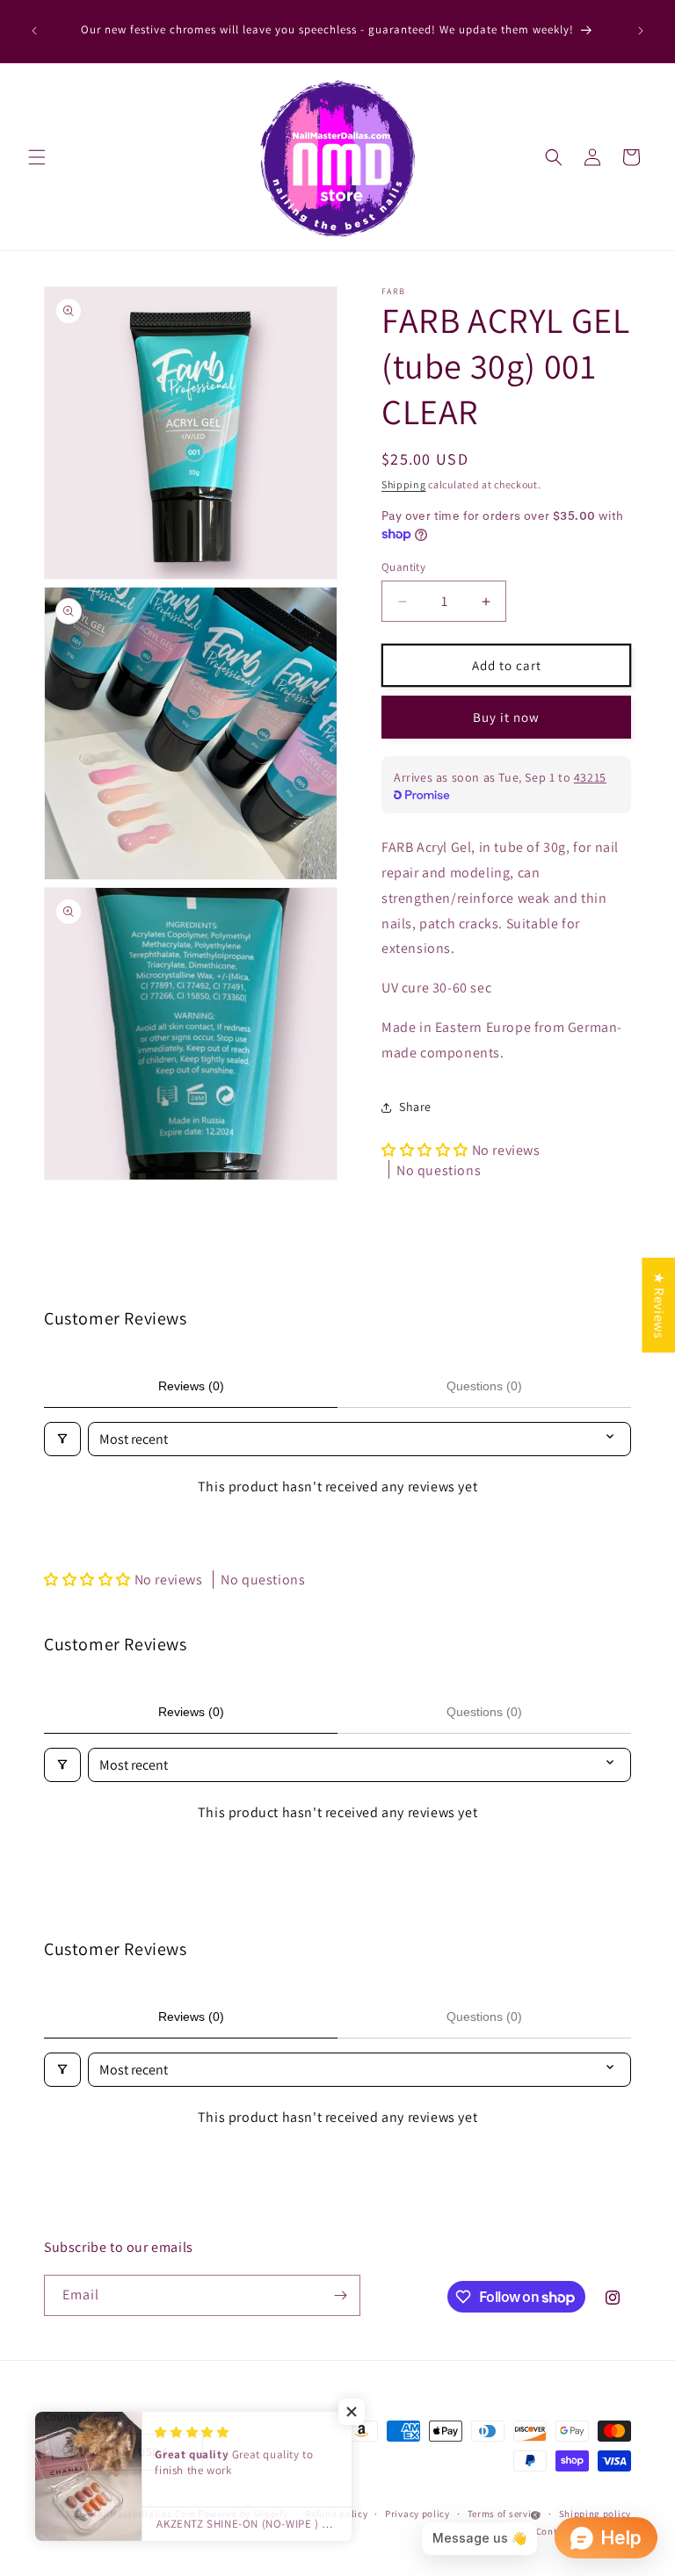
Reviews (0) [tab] (191, 1386)
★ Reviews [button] (659, 1304)
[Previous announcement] (34, 31)
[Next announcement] (641, 31)
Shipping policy (595, 2514)
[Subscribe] (340, 2295)
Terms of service (504, 2514)
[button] (37, 157)
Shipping (404, 484)
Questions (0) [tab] (484, 1386)
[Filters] (62, 1439)
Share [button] (415, 1107)
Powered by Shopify (243, 2514)
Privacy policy (417, 2514)
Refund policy (336, 2514)
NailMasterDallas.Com (143, 2514)
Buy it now (506, 717)
